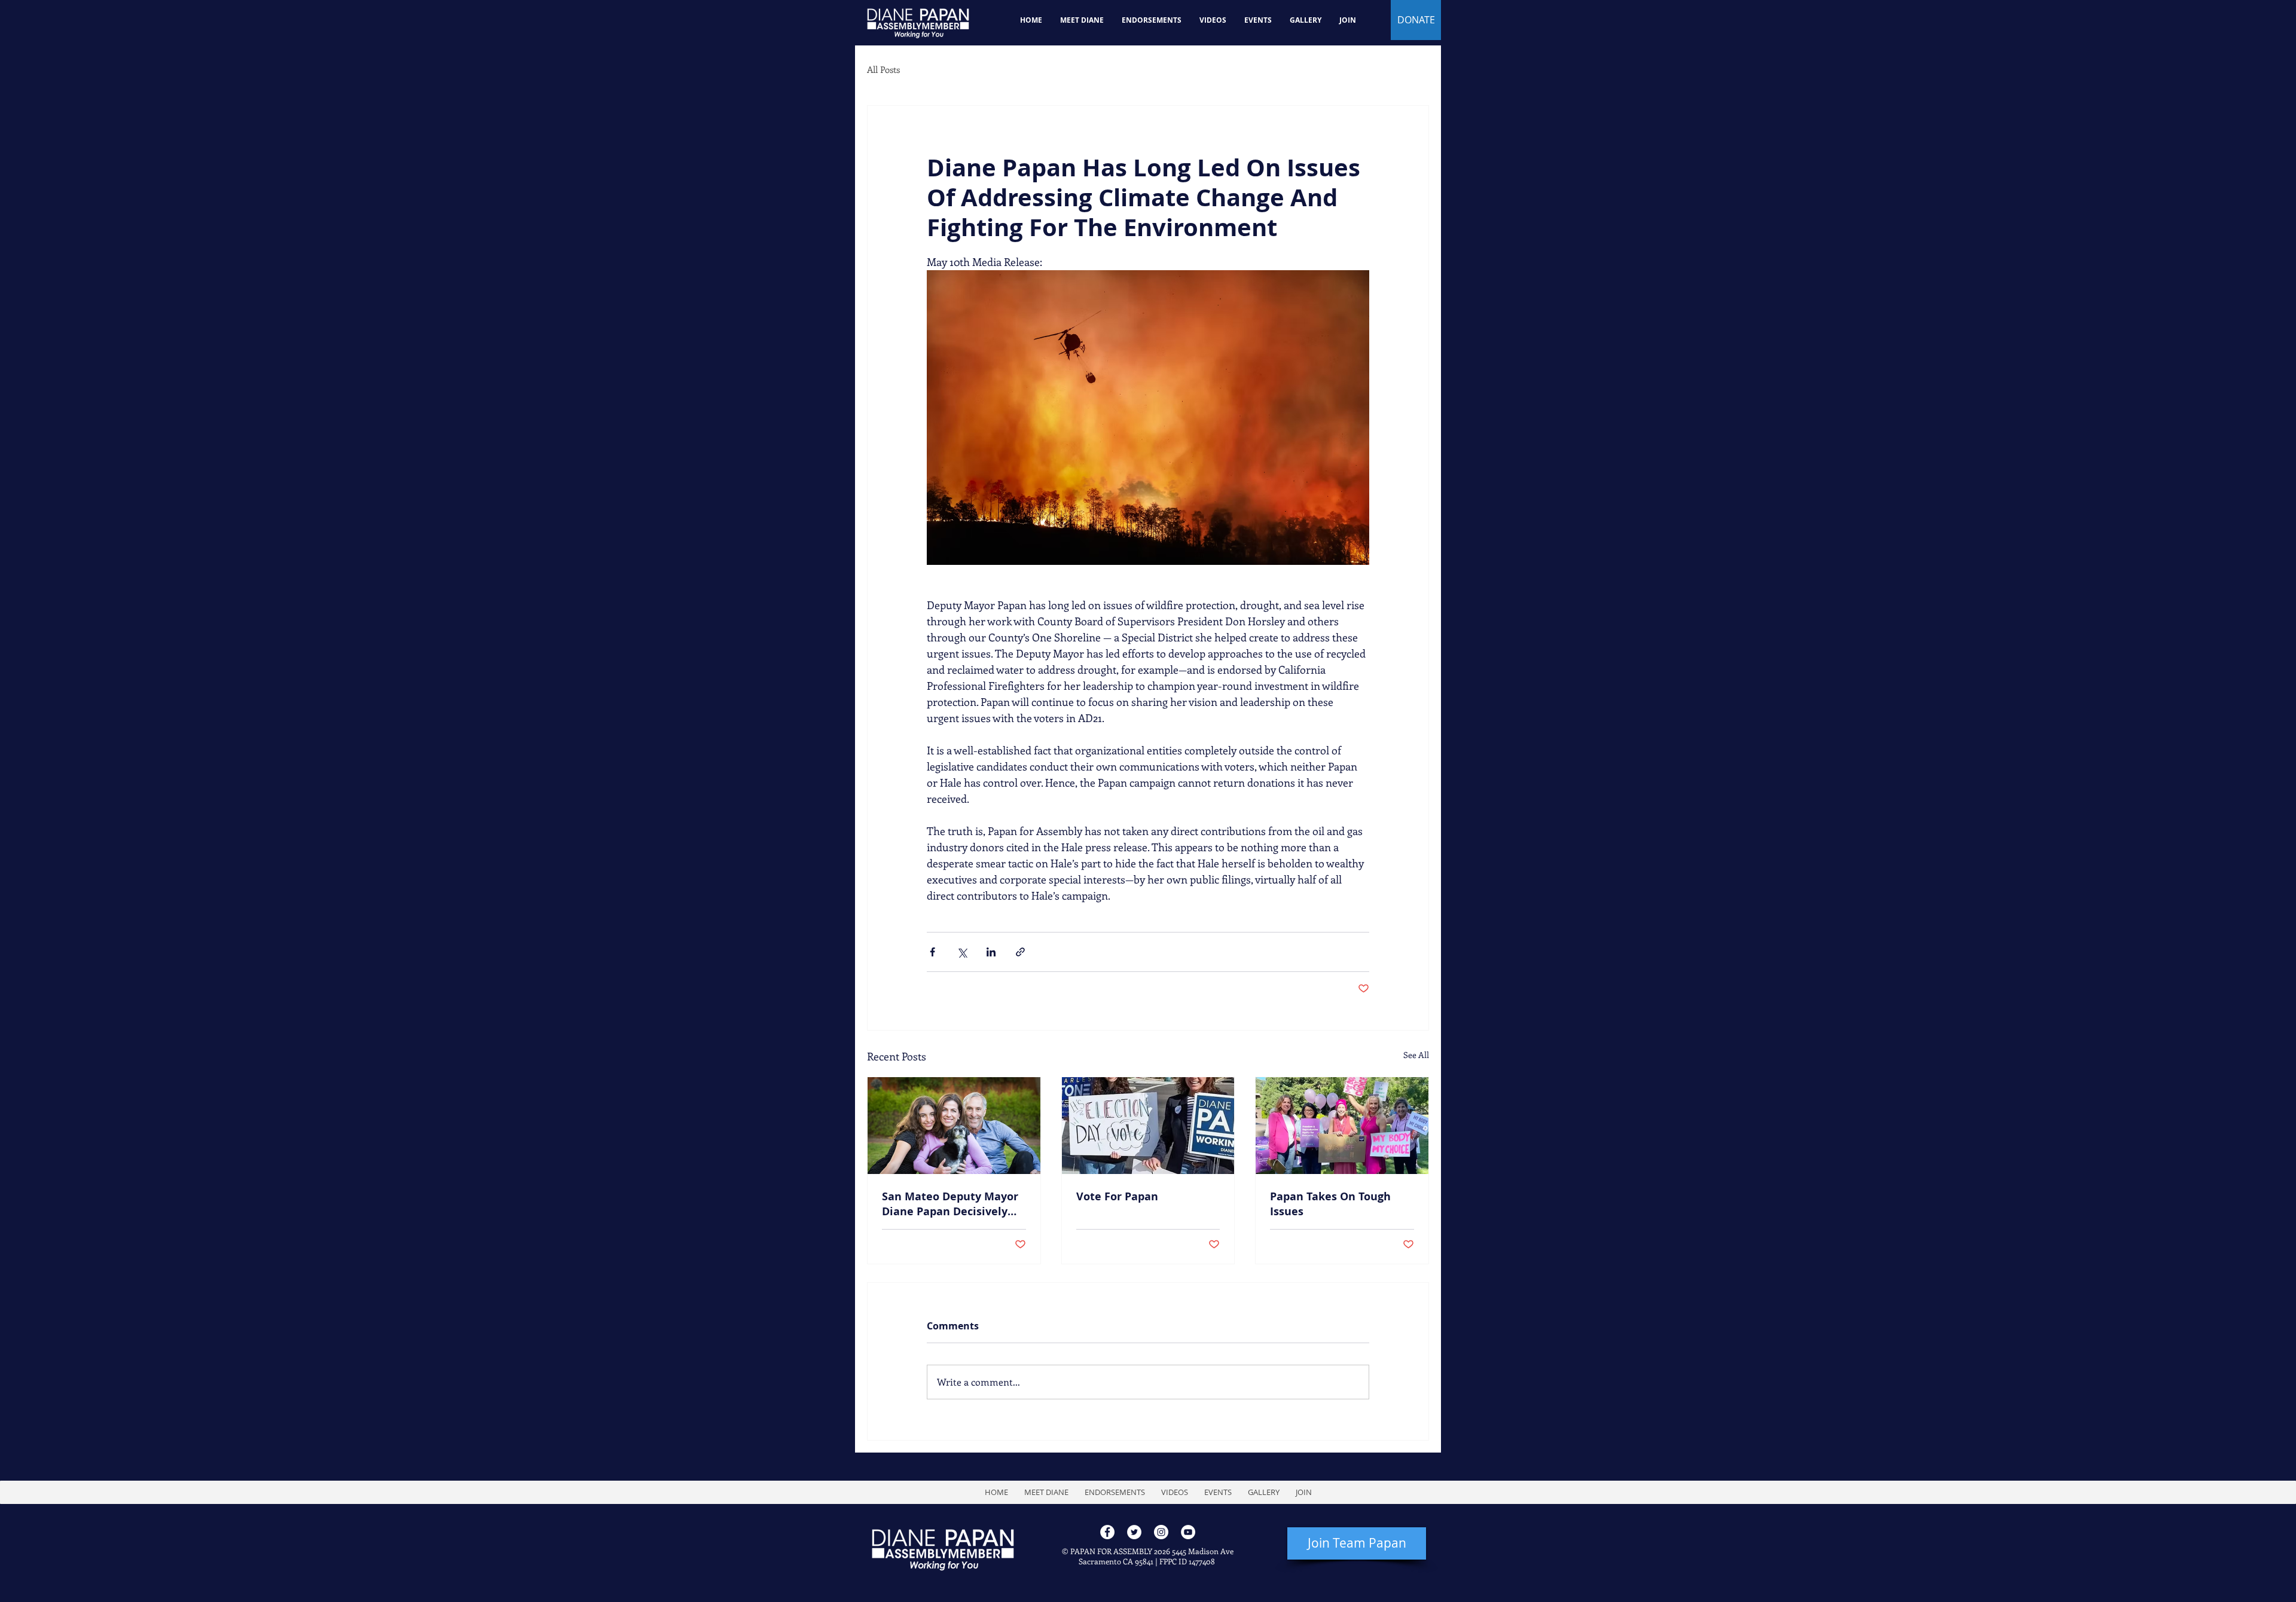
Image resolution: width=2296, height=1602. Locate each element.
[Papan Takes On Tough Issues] (1342, 1126)
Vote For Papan (1117, 1196)
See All (1416, 1055)
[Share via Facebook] (932, 952)
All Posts (883, 69)
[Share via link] (1020, 952)
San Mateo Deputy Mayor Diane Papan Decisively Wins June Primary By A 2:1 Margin (950, 1204)
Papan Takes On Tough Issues (1330, 1204)
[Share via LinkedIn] (991, 952)
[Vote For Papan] (1148, 1126)
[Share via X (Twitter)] (962, 952)
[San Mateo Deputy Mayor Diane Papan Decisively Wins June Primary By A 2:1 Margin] (954, 1126)
